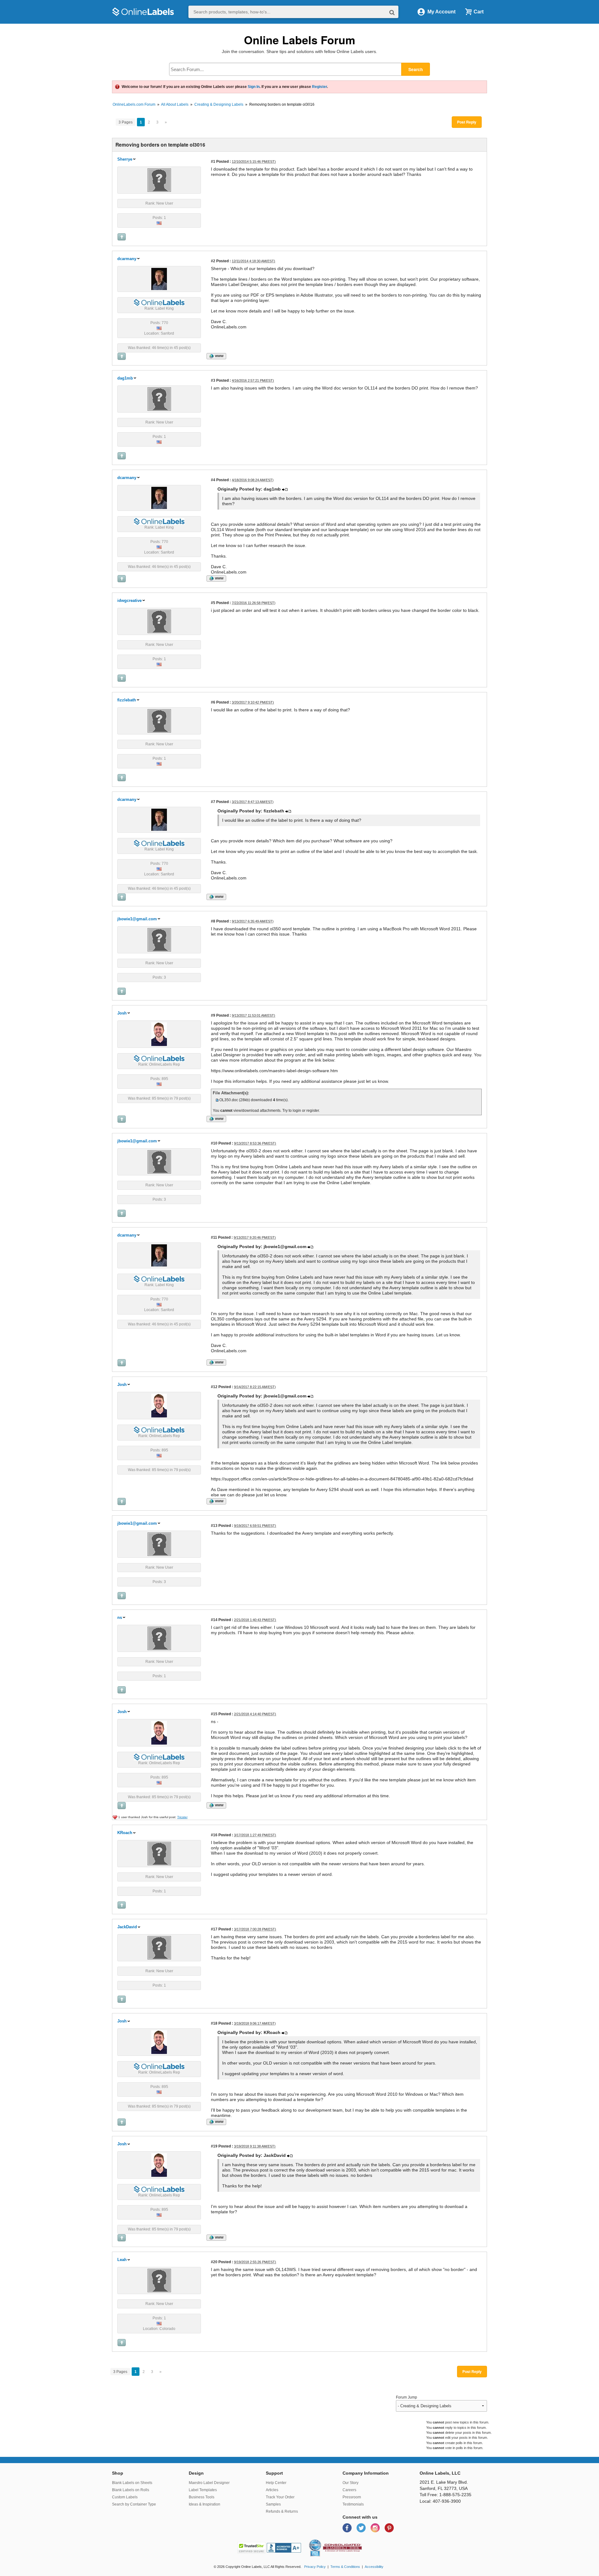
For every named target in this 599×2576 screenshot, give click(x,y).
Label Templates (203, 2490)
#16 (214, 1835)
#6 (213, 702)
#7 (213, 802)
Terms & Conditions (345, 2567)
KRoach (125, 1833)
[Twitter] (362, 2528)
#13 (214, 1525)
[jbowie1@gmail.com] (159, 939)
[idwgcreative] (159, 621)
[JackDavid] (159, 1948)
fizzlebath (127, 700)
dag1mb (125, 378)
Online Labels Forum (300, 40)
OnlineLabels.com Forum (134, 104)
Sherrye (125, 159)
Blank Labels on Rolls (131, 2490)
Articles (272, 2490)
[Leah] (159, 2280)
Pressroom (352, 2497)
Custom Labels (125, 2497)
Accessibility (374, 2567)
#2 (213, 261)
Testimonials (353, 2504)
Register (319, 87)
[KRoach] (159, 1853)
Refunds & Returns (282, 2511)
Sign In (254, 87)
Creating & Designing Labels (219, 104)
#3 (213, 380)
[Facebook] (348, 2528)
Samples (273, 2504)
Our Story (351, 2483)
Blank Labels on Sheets (132, 2483)
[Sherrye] (159, 180)
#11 (214, 1237)
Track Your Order (280, 2497)
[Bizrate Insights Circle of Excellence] (319, 2540)
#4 (213, 480)
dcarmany (127, 259)
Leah (122, 2260)
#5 (213, 603)
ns (120, 1617)
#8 (213, 921)
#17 (214, 1929)
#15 (214, 1714)
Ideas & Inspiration (205, 2504)
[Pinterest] (389, 2528)
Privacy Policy (315, 2567)
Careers (349, 2490)
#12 (214, 1387)
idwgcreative (129, 600)
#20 (214, 2262)
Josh (122, 1013)
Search (416, 69)
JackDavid (127, 1927)
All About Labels (175, 104)
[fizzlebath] (159, 720)
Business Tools (202, 2497)
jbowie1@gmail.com (137, 919)
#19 (214, 2146)
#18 (214, 2023)
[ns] (159, 1638)
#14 (214, 1620)
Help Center (276, 2483)
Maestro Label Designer (209, 2483)
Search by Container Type (134, 2504)
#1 (213, 161)
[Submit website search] (392, 12)
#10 (214, 1143)
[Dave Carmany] (159, 278)
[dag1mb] (159, 399)
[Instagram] (376, 2528)
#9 (213, 1015)
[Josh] (159, 1034)
